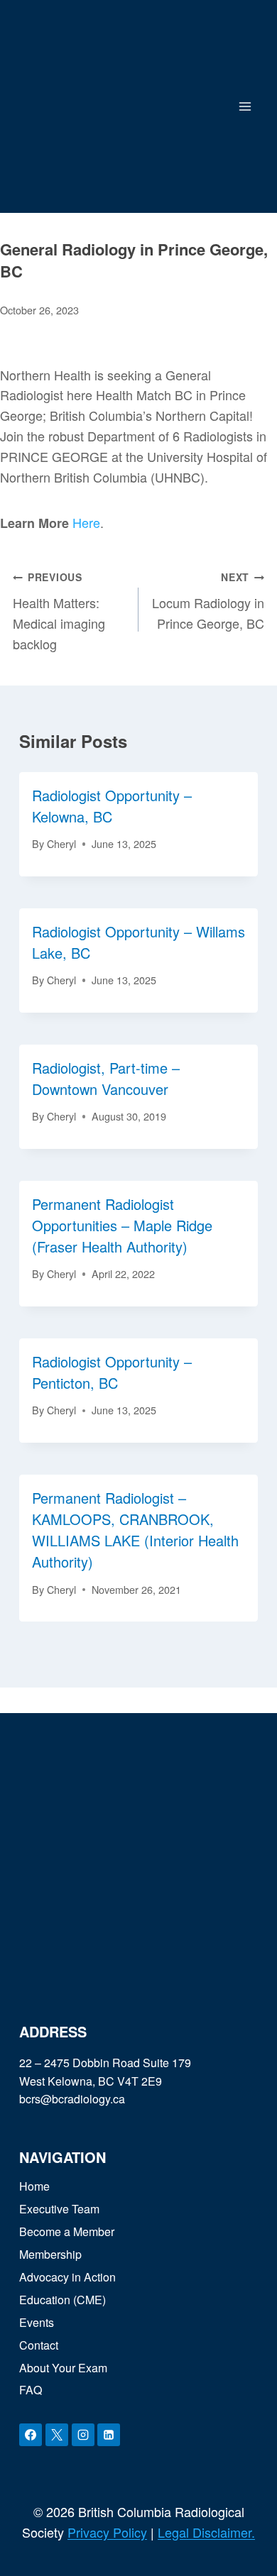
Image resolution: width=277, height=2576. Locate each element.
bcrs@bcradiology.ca (72, 2099)
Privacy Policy (107, 2532)
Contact (39, 2345)
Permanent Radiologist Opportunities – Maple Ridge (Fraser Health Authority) (122, 1225)
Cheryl (61, 843)
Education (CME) (63, 2300)
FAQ (31, 2390)
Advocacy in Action (67, 2277)
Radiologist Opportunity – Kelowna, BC (112, 806)
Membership (50, 2254)
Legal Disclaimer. (206, 2532)
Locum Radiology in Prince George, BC (208, 601)
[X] (57, 2435)
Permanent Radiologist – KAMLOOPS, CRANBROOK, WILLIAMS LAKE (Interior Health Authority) (135, 1530)
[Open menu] (245, 106)
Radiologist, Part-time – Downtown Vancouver (106, 1078)
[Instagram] (83, 2435)
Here (86, 522)
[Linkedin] (109, 2435)
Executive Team (59, 2209)
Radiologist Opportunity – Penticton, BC (112, 1372)
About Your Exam (63, 2368)
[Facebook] (31, 2435)
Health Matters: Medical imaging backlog (59, 611)
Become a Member (67, 2231)
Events (37, 2322)
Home (34, 2186)
